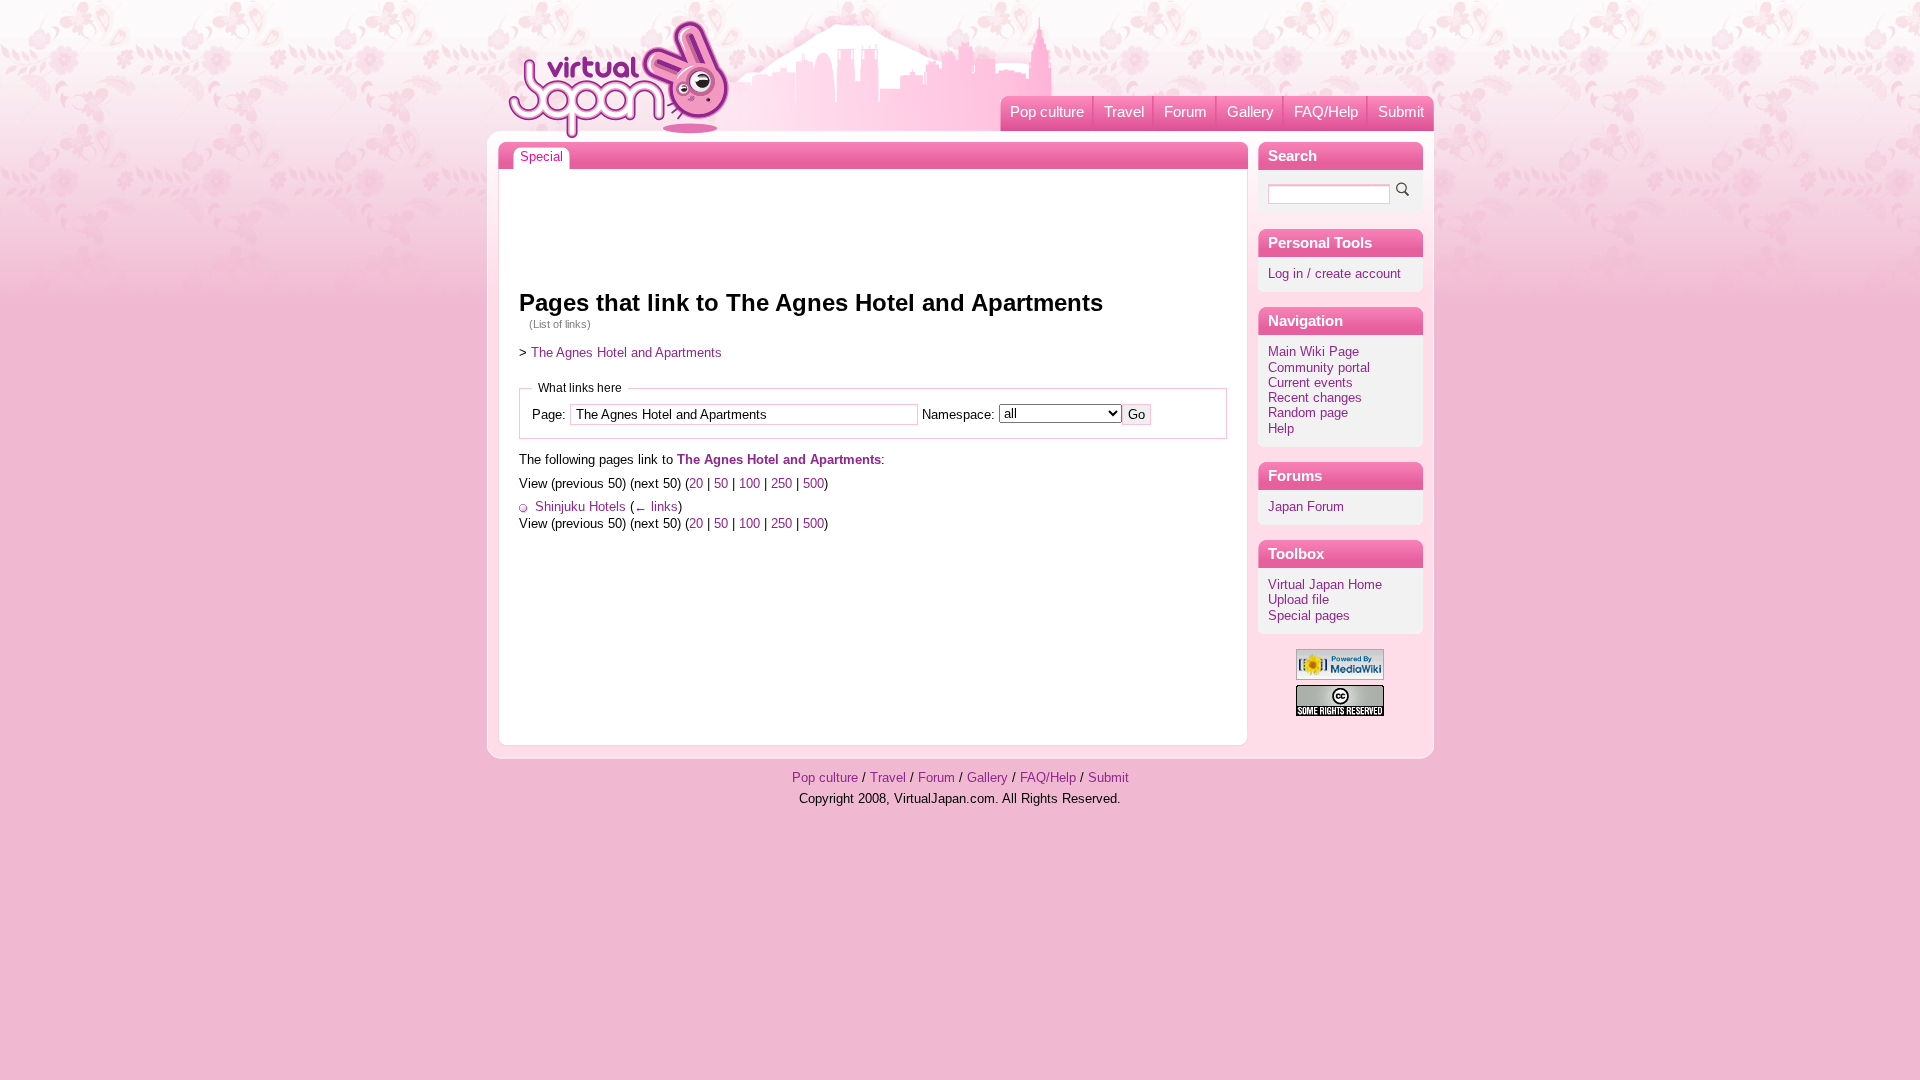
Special (541, 157)
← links (656, 507)
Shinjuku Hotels (580, 507)
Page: (549, 415)
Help (1281, 429)
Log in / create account (1334, 274)
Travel (1124, 112)
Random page (1308, 413)
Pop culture (1047, 112)
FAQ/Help (1326, 112)
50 (721, 484)
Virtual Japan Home (1325, 585)
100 (749, 484)
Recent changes (1315, 398)
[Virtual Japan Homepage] (619, 78)
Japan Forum (1306, 507)
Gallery (1250, 112)
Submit (1401, 112)
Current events (1310, 383)
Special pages (1309, 616)
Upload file (1298, 600)
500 (813, 484)
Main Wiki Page (1313, 352)
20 (696, 484)
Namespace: (958, 415)
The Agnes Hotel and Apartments (626, 353)
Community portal (1319, 368)
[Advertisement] (873, 224)
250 (781, 484)
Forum (1185, 112)
